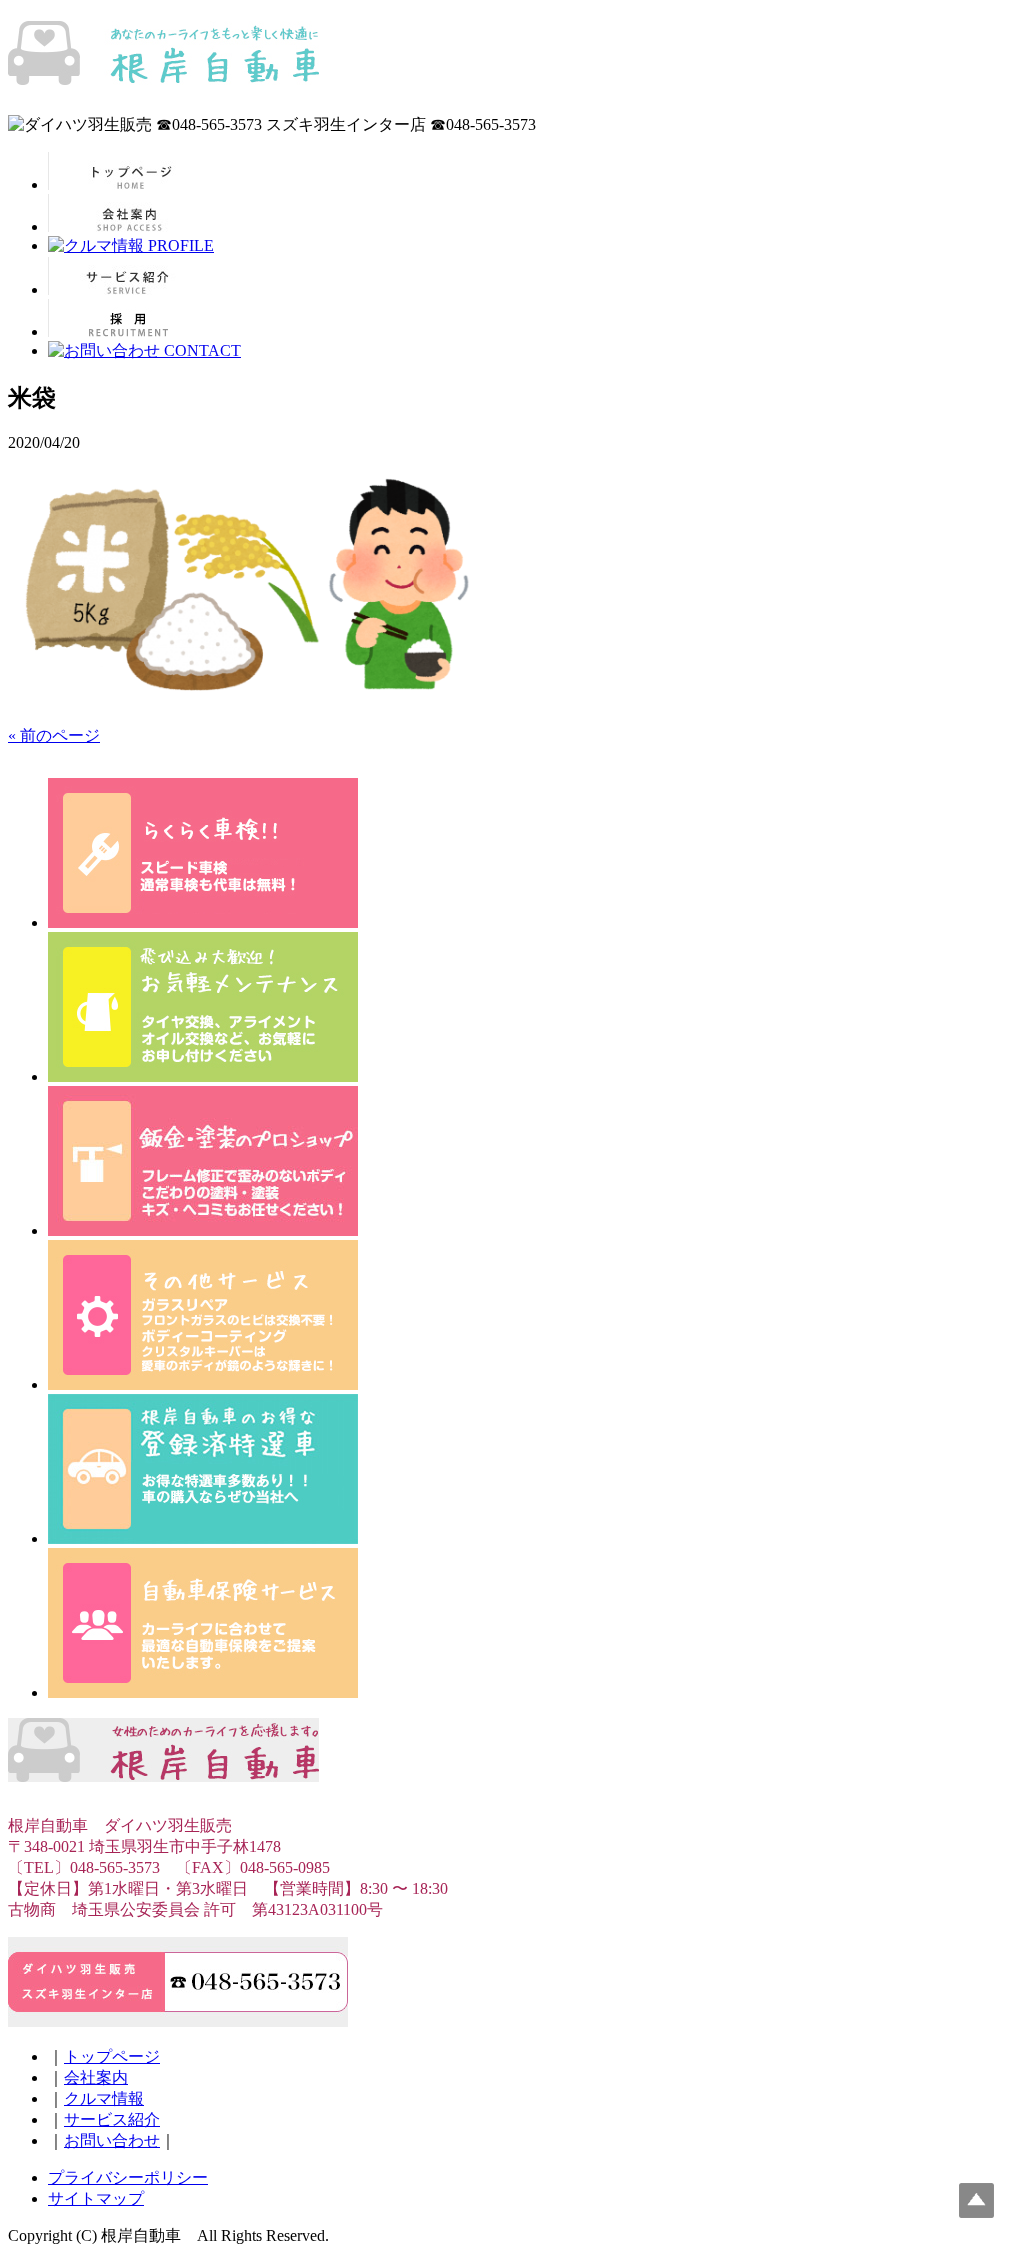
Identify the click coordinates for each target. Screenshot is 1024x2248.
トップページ (112, 2056)
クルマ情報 (104, 2098)
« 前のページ (54, 735)
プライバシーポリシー (128, 2177)
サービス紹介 (112, 2119)
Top (976, 2200)
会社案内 (96, 2077)
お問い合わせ (112, 2140)
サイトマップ (96, 2198)
